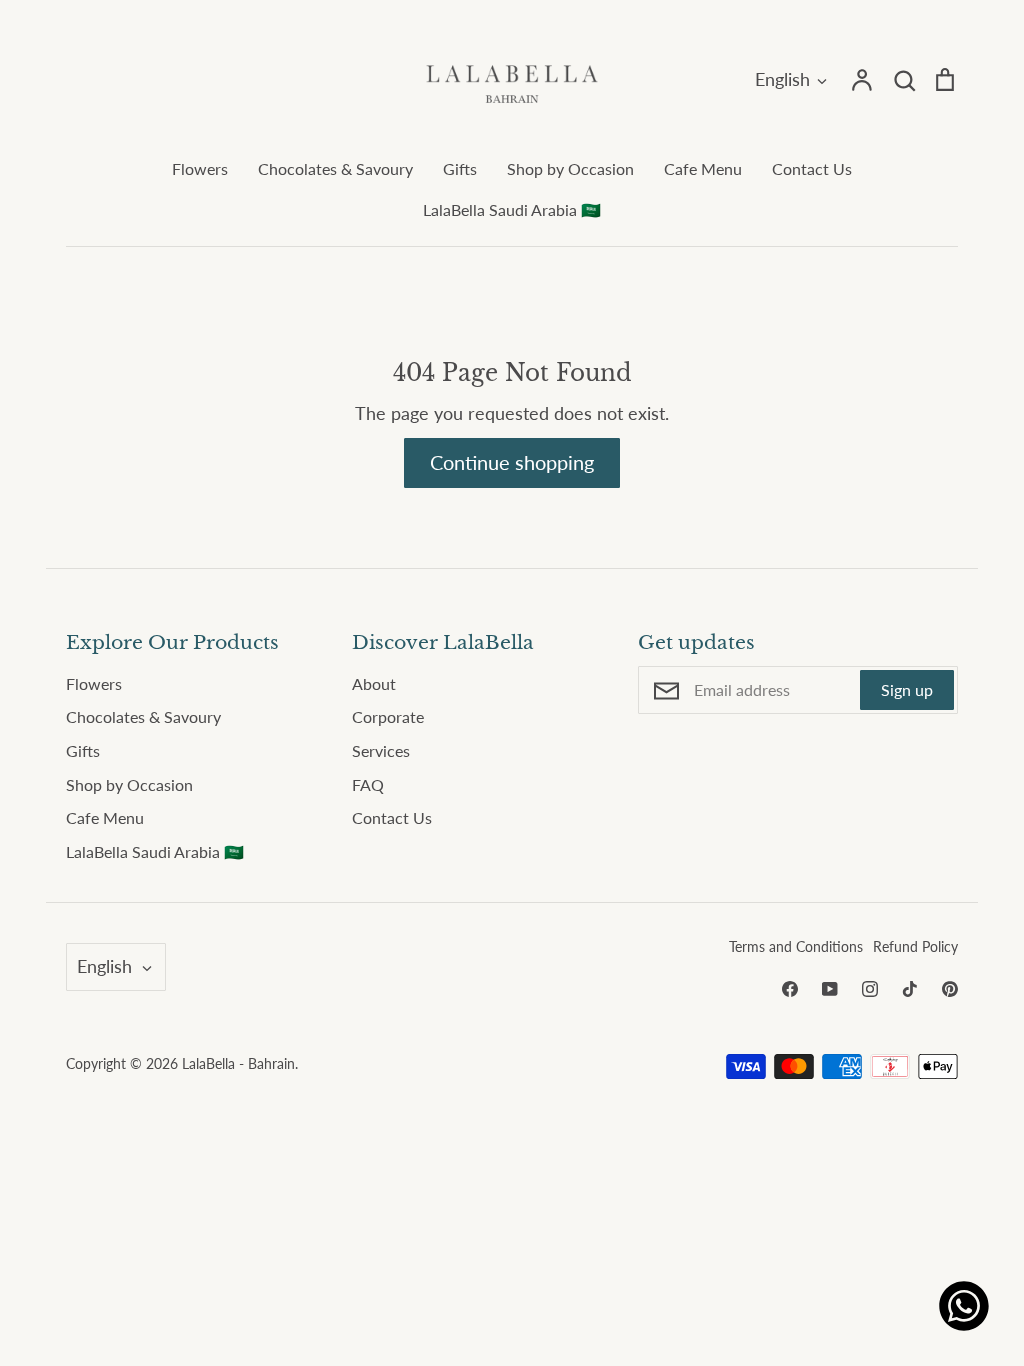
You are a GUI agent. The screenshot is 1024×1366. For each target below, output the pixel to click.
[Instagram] (870, 989)
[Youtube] (830, 989)
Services (381, 750)
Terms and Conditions (796, 946)
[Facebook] (790, 989)
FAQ (368, 784)
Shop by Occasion (570, 168)
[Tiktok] (910, 989)
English (782, 79)
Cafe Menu (703, 168)
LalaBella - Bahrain (238, 1063)
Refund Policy (915, 946)
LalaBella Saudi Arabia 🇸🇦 (512, 209)
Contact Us (812, 168)
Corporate (388, 716)
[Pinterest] (950, 989)
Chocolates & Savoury (335, 168)
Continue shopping (512, 462)
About (374, 683)
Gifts (460, 168)
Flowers (200, 168)
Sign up (907, 689)
